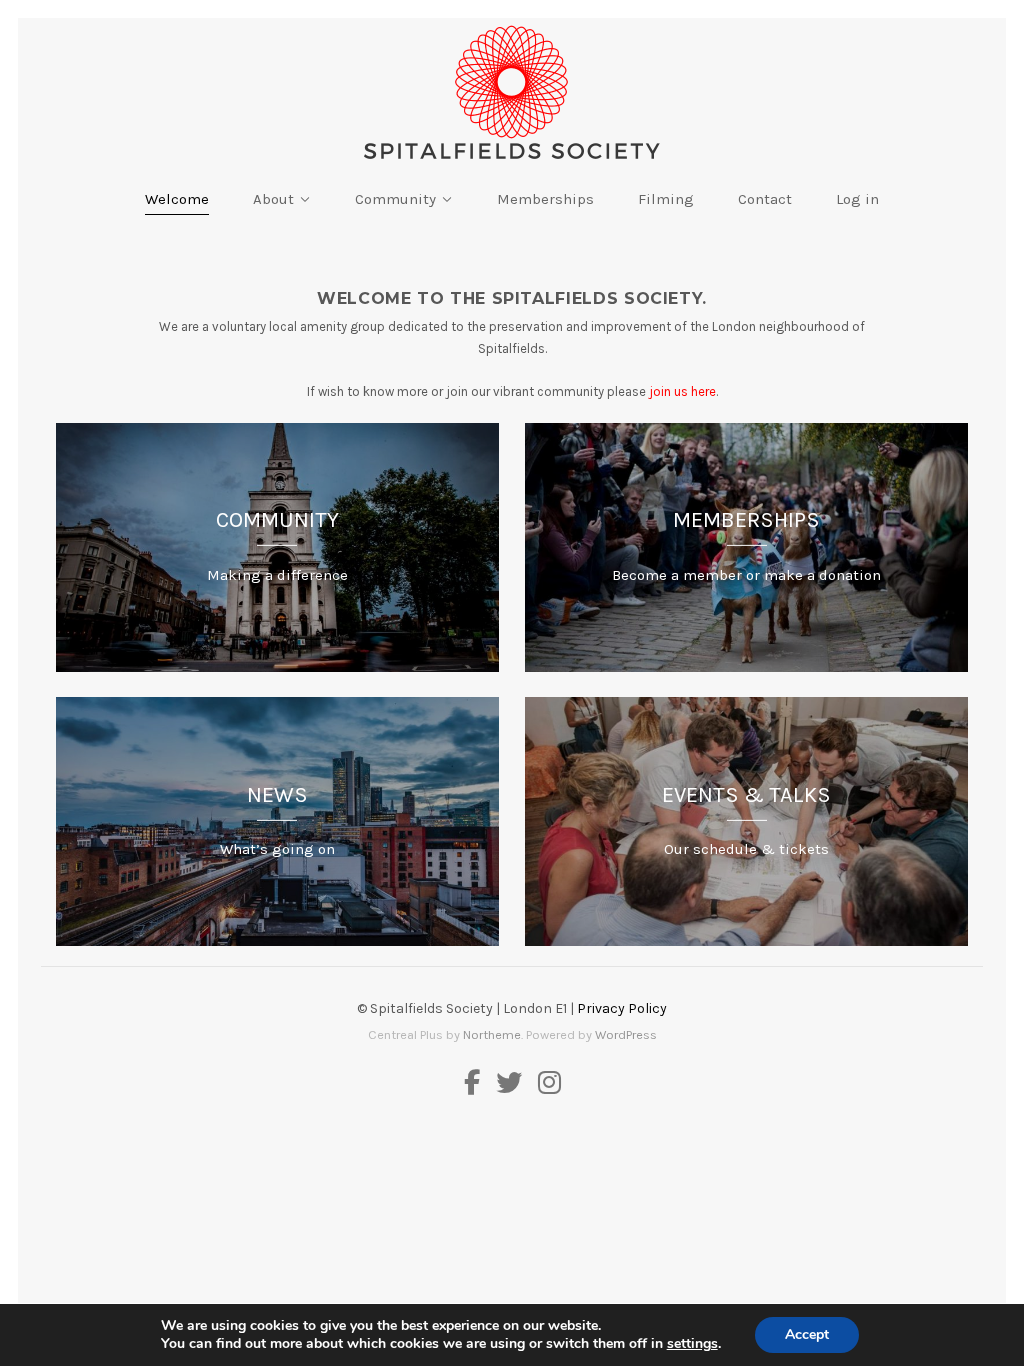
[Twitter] (509, 1085)
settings (692, 1344)
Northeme (492, 1034)
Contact (765, 199)
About (273, 199)
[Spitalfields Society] (512, 92)
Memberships (545, 199)
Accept (807, 1334)
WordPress (626, 1034)
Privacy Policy (622, 1008)
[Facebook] (476, 1085)
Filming (666, 199)
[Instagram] (545, 1085)
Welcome (177, 199)
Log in (857, 199)
